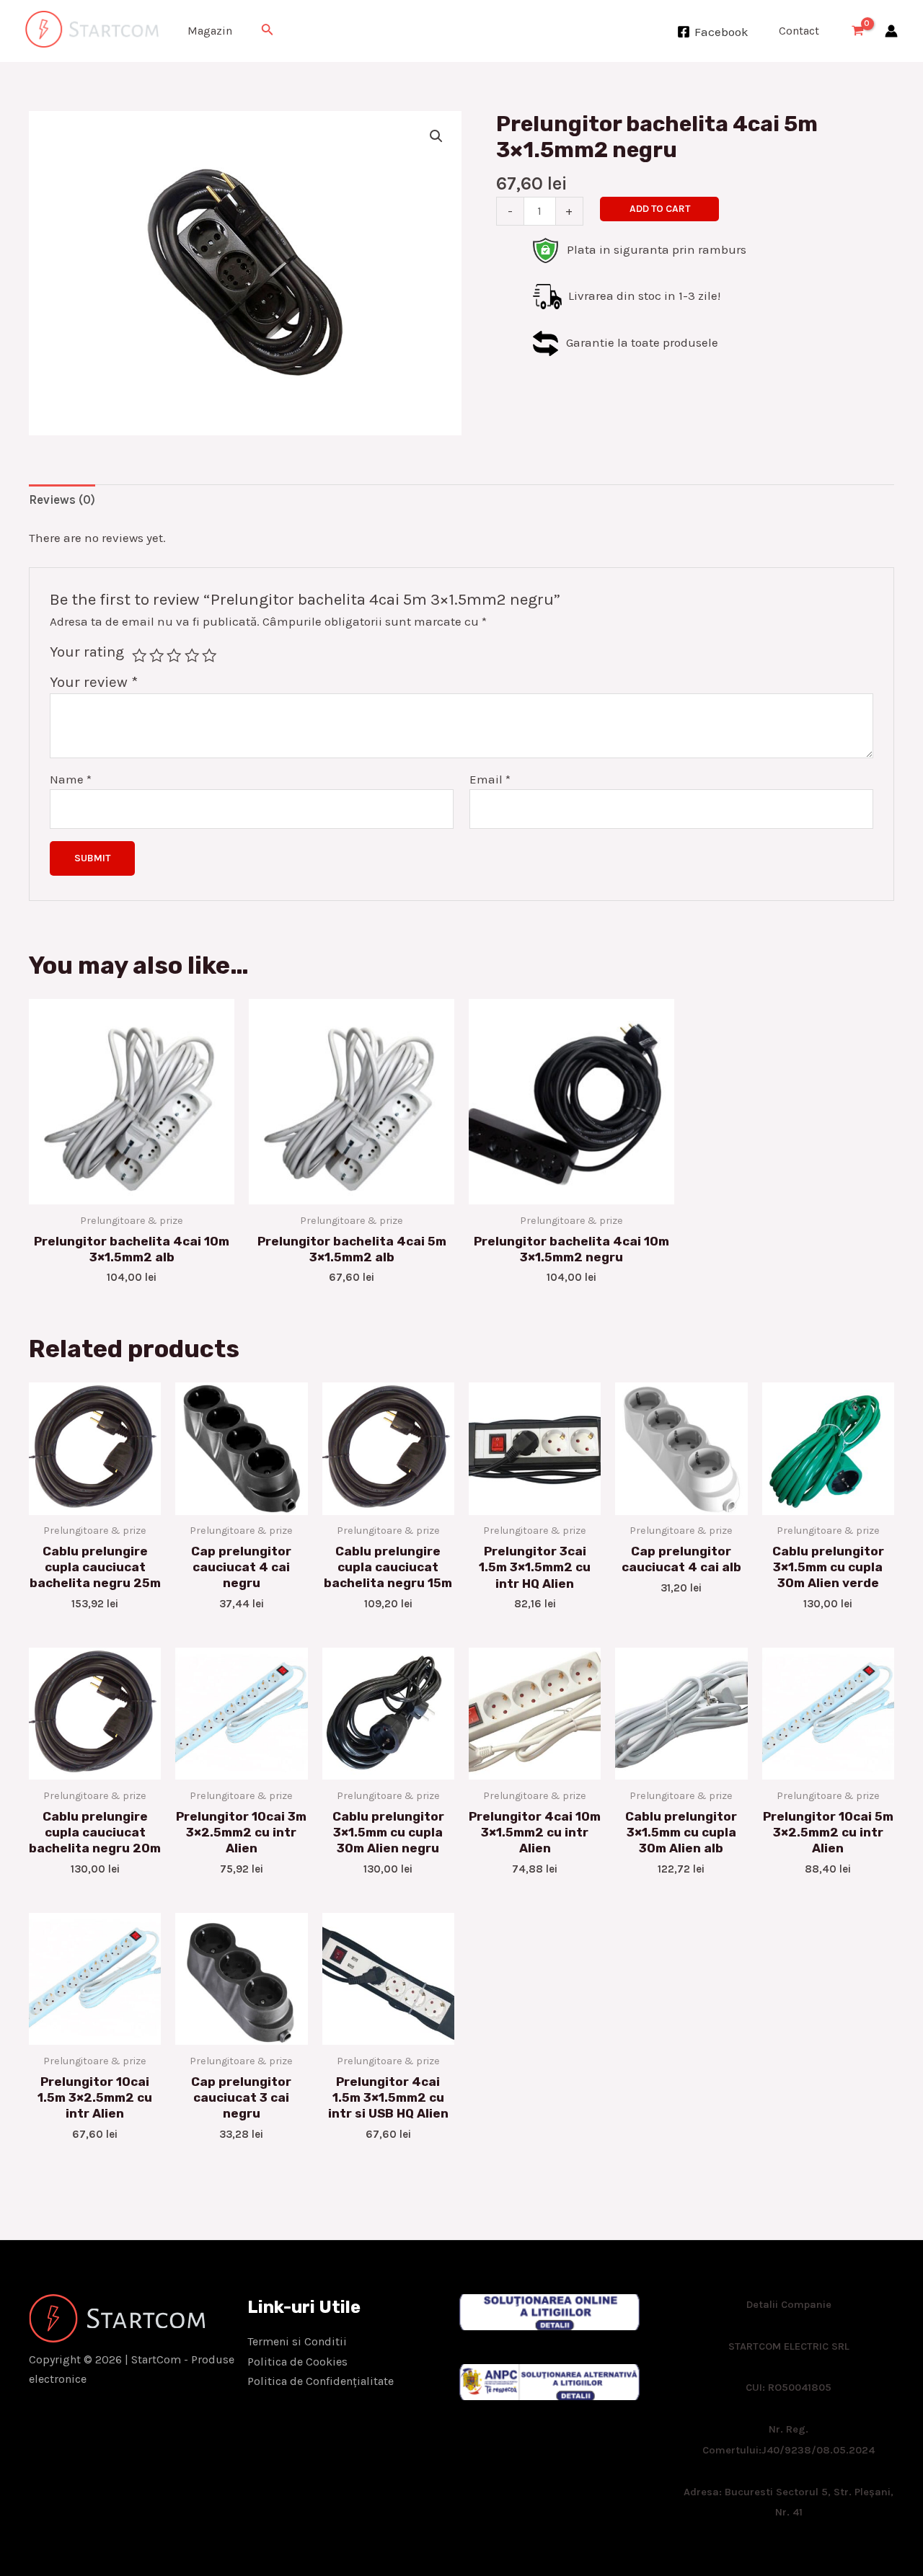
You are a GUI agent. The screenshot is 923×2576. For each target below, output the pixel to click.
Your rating (87, 652)
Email (490, 779)
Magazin (210, 31)
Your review (94, 682)
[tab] (62, 500)
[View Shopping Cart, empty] (858, 31)
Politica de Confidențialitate (321, 2381)
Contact (799, 31)
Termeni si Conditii (297, 2341)
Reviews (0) (62, 499)
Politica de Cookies (297, 2362)
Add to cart (660, 209)
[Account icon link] (891, 31)
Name (71, 779)
